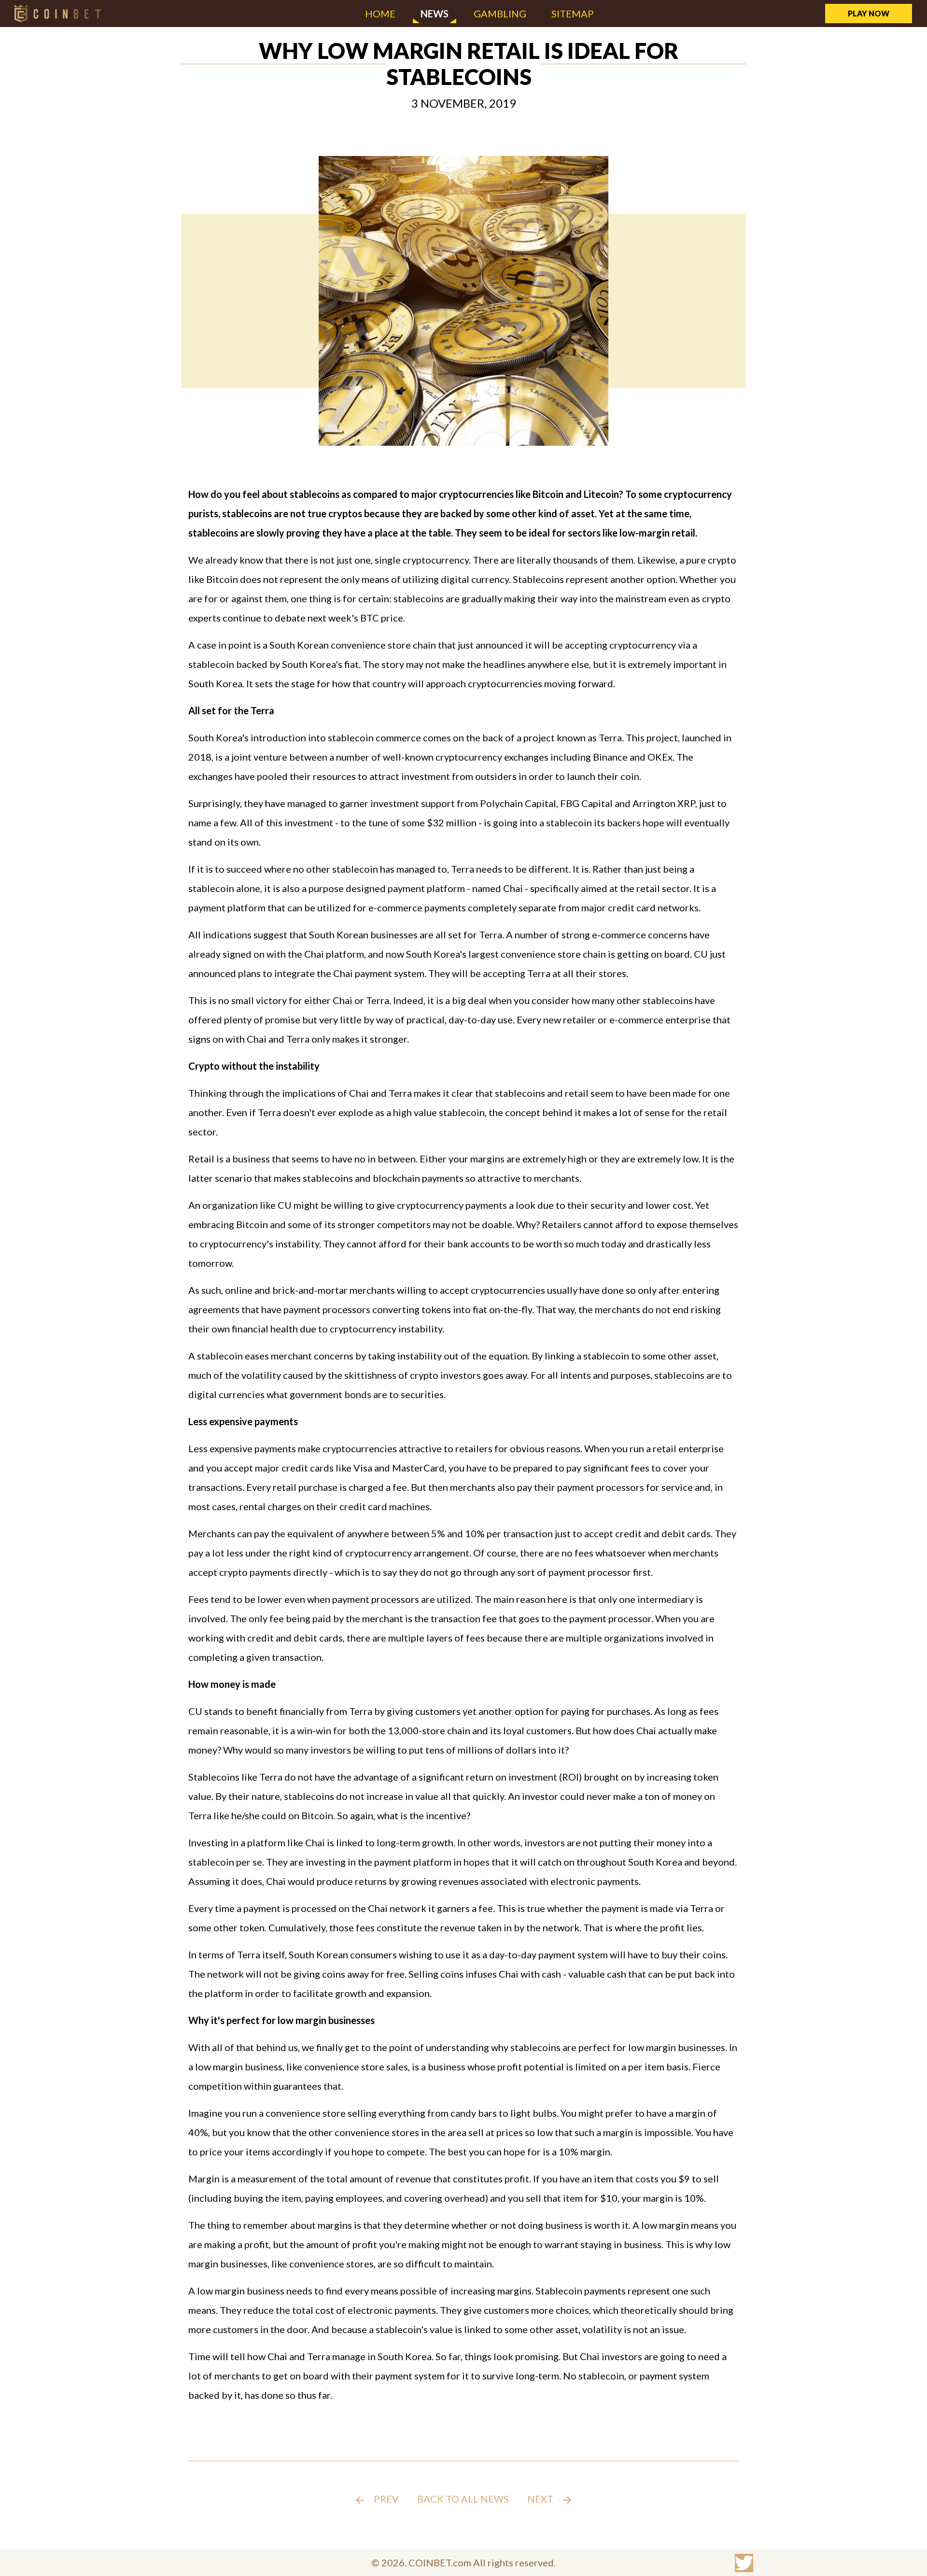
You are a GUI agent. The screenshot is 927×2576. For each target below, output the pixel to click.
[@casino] (744, 2563)
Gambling (500, 14)
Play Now (869, 13)
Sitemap (573, 14)
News (435, 14)
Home (380, 14)
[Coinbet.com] (58, 13)
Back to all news (463, 2499)
